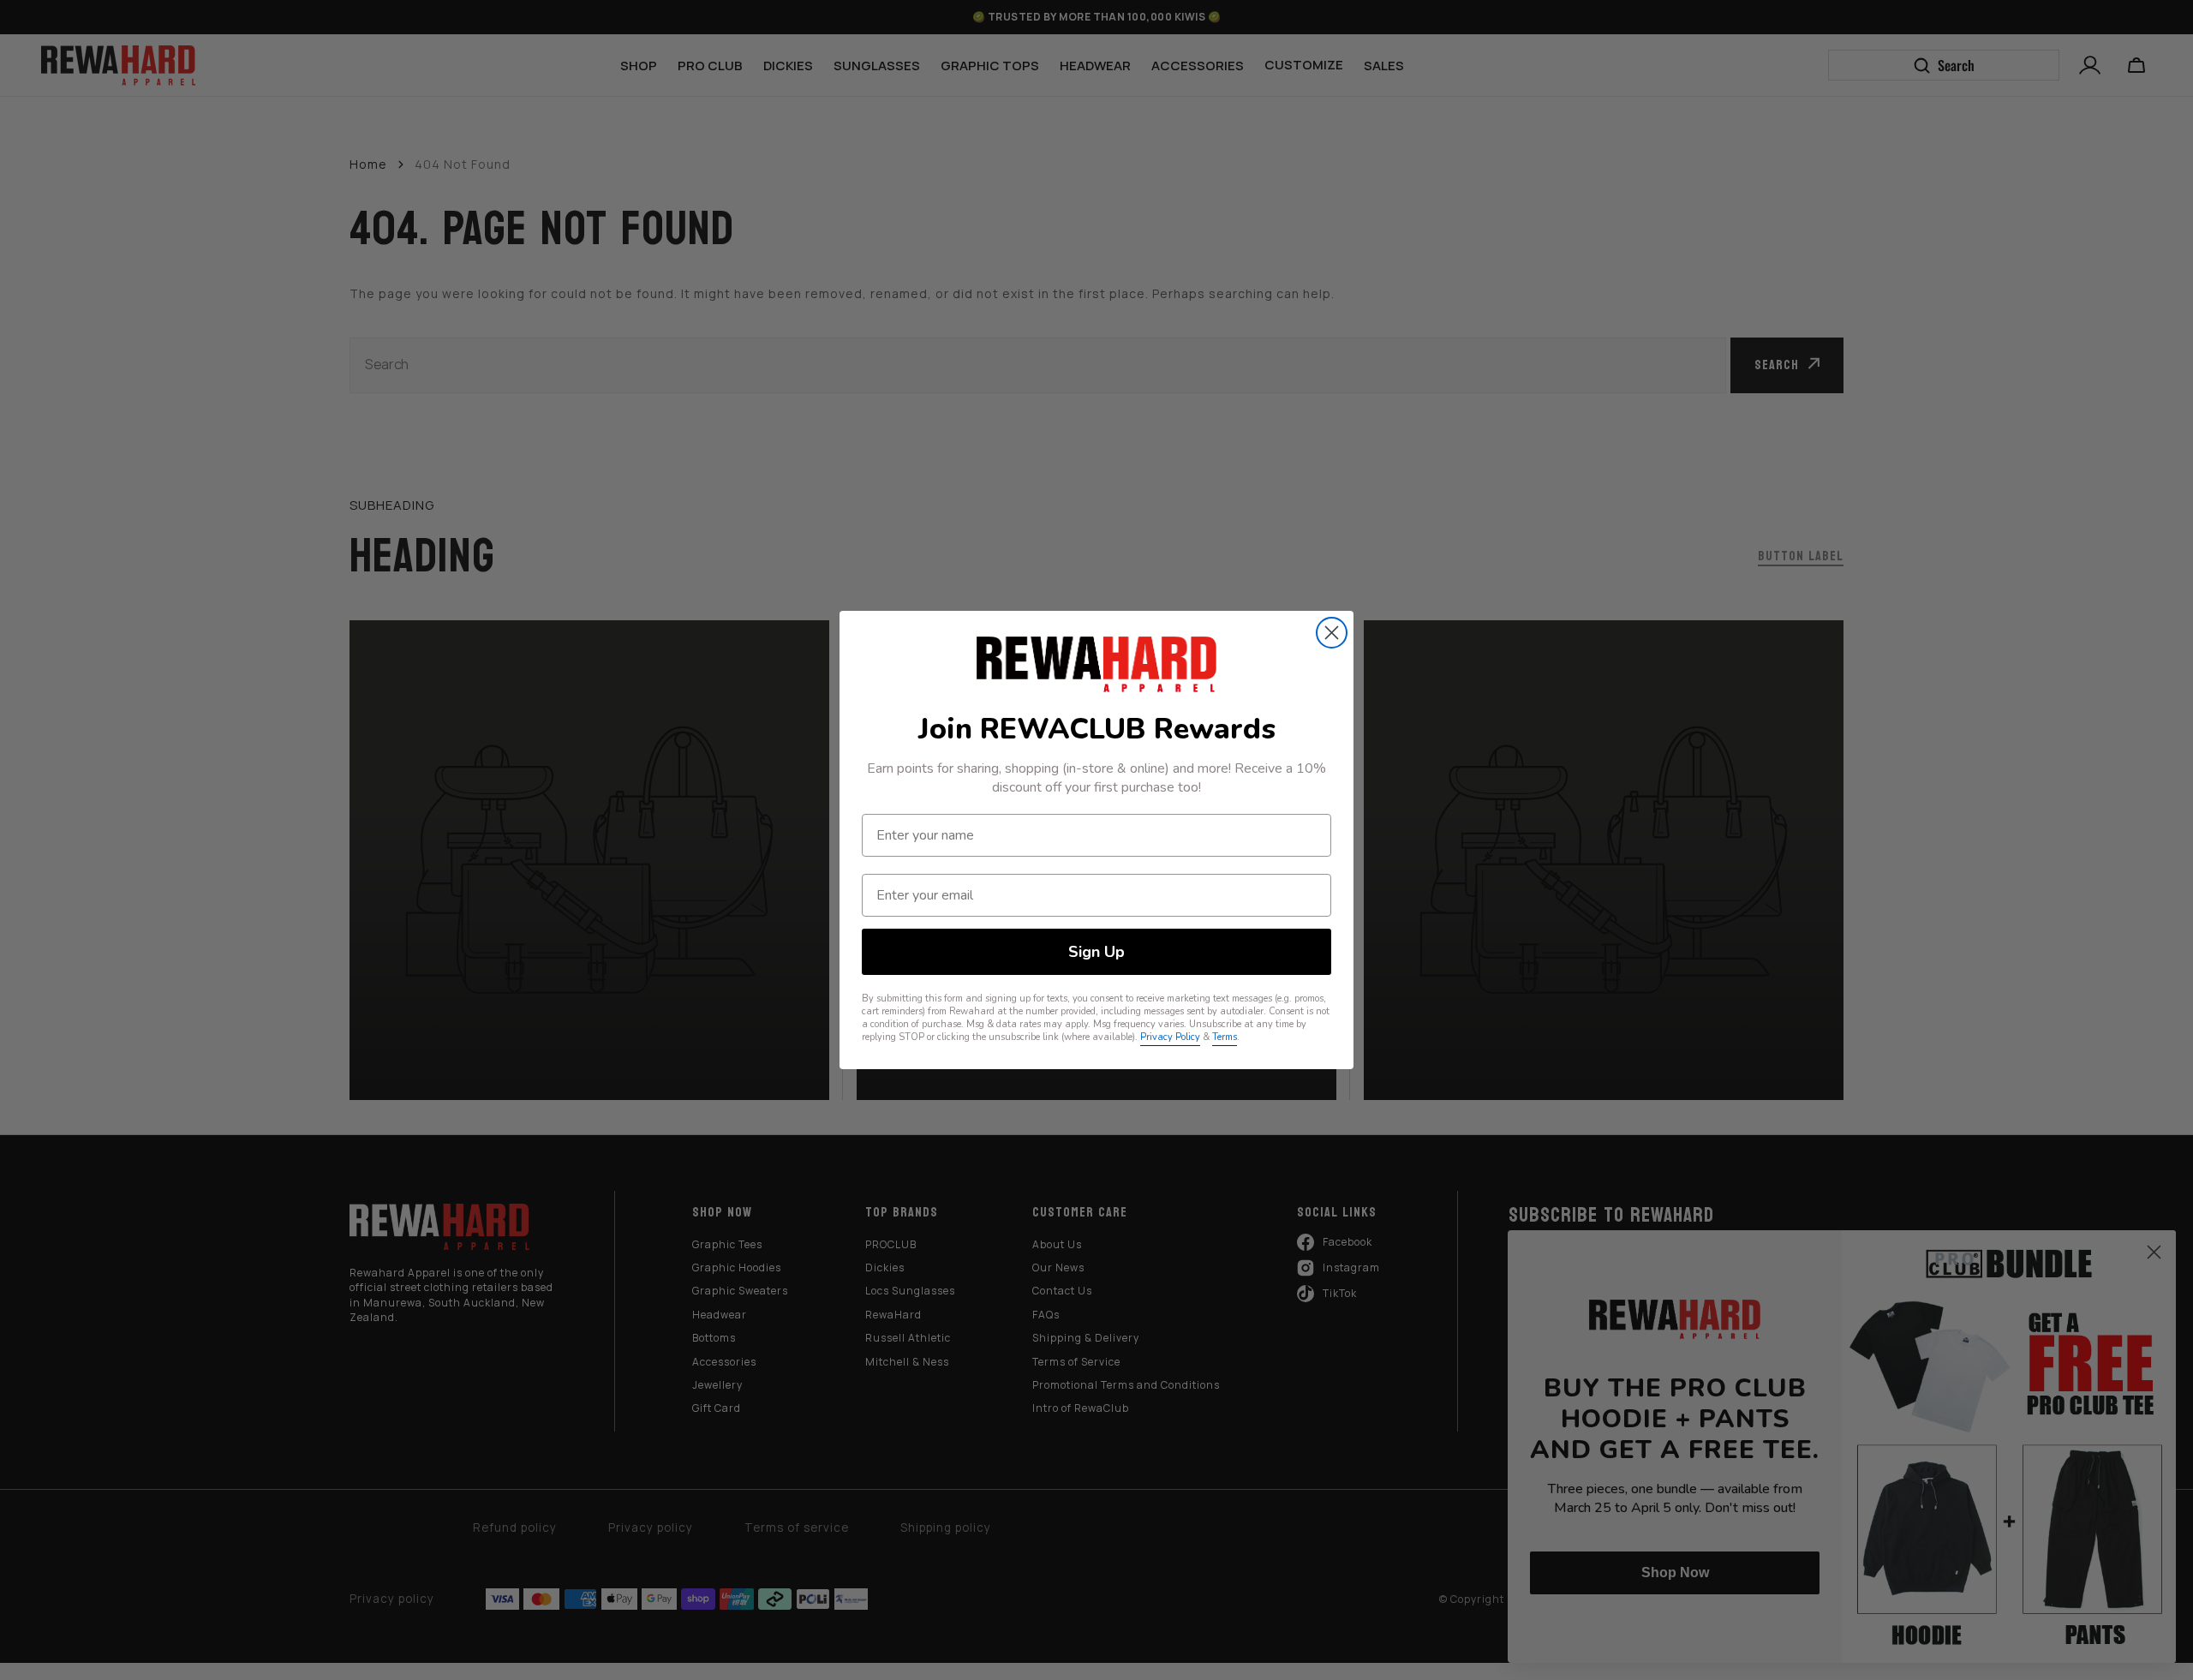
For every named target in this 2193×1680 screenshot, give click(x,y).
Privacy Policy (1170, 1037)
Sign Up (1096, 952)
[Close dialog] (1332, 633)
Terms (1225, 1037)
